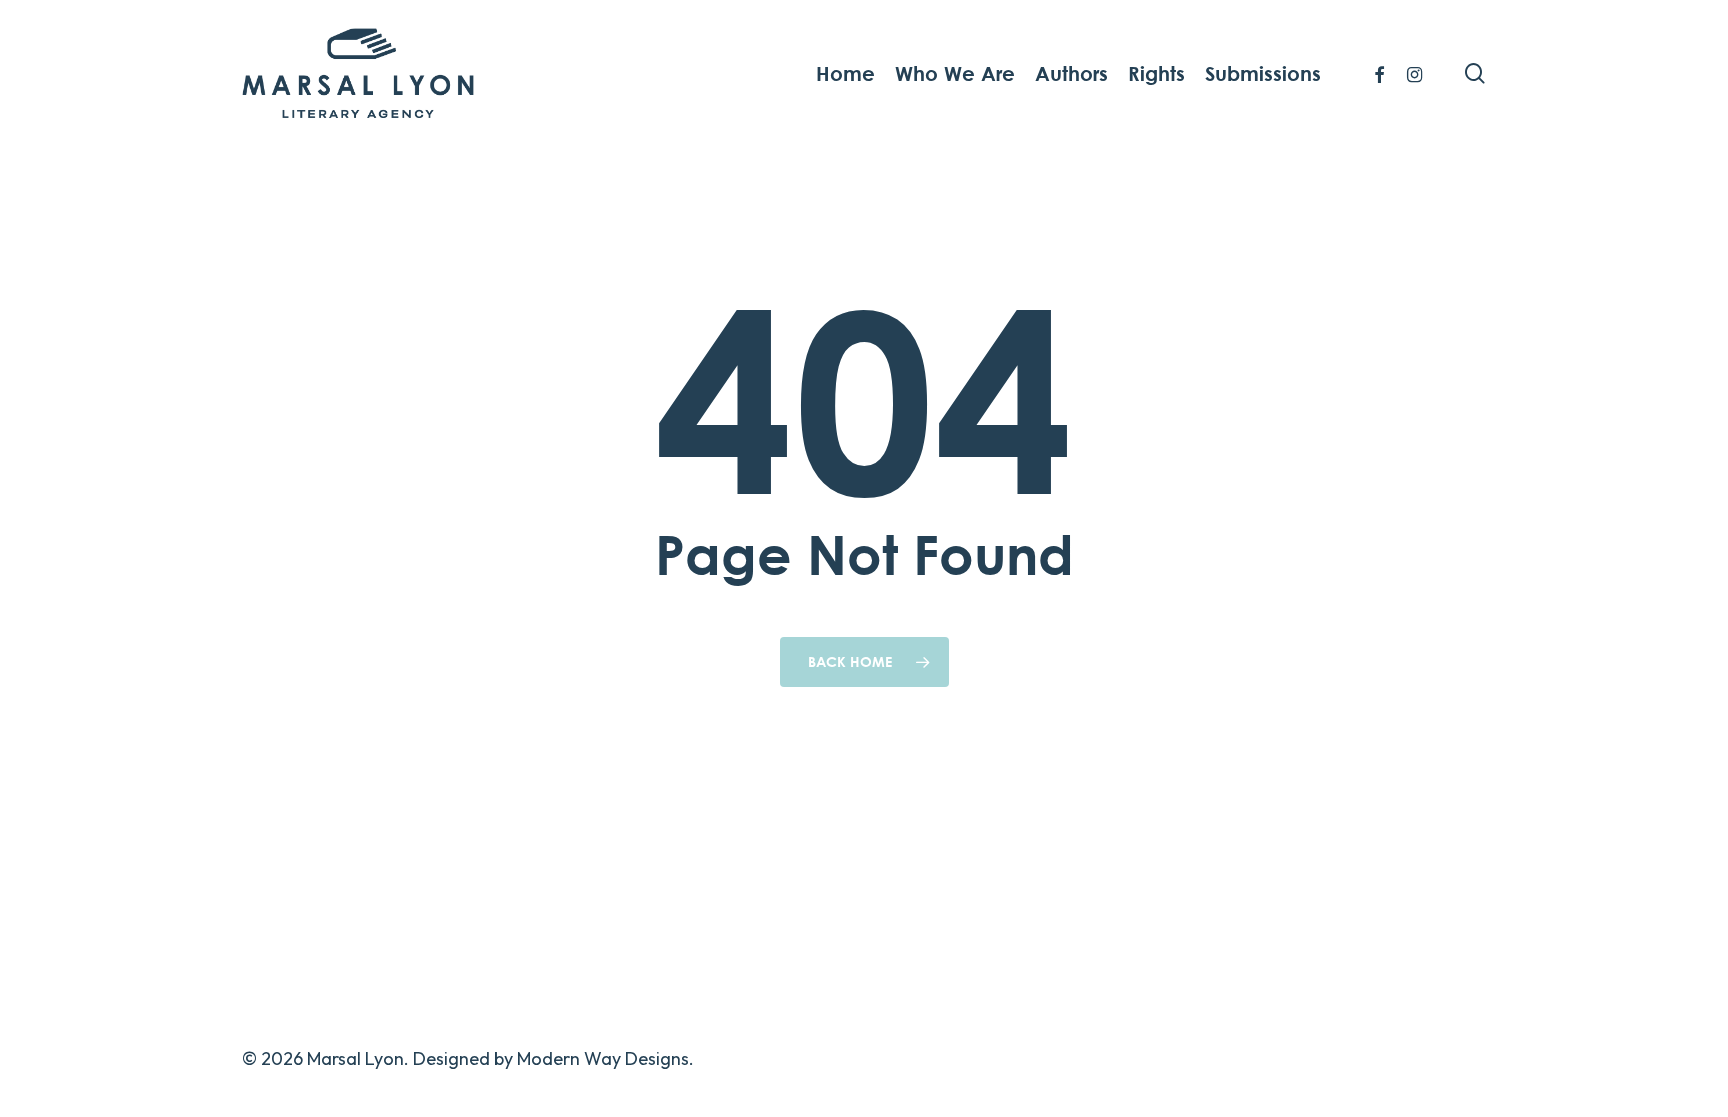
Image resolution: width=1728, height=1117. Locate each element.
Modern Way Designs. (605, 1058)
